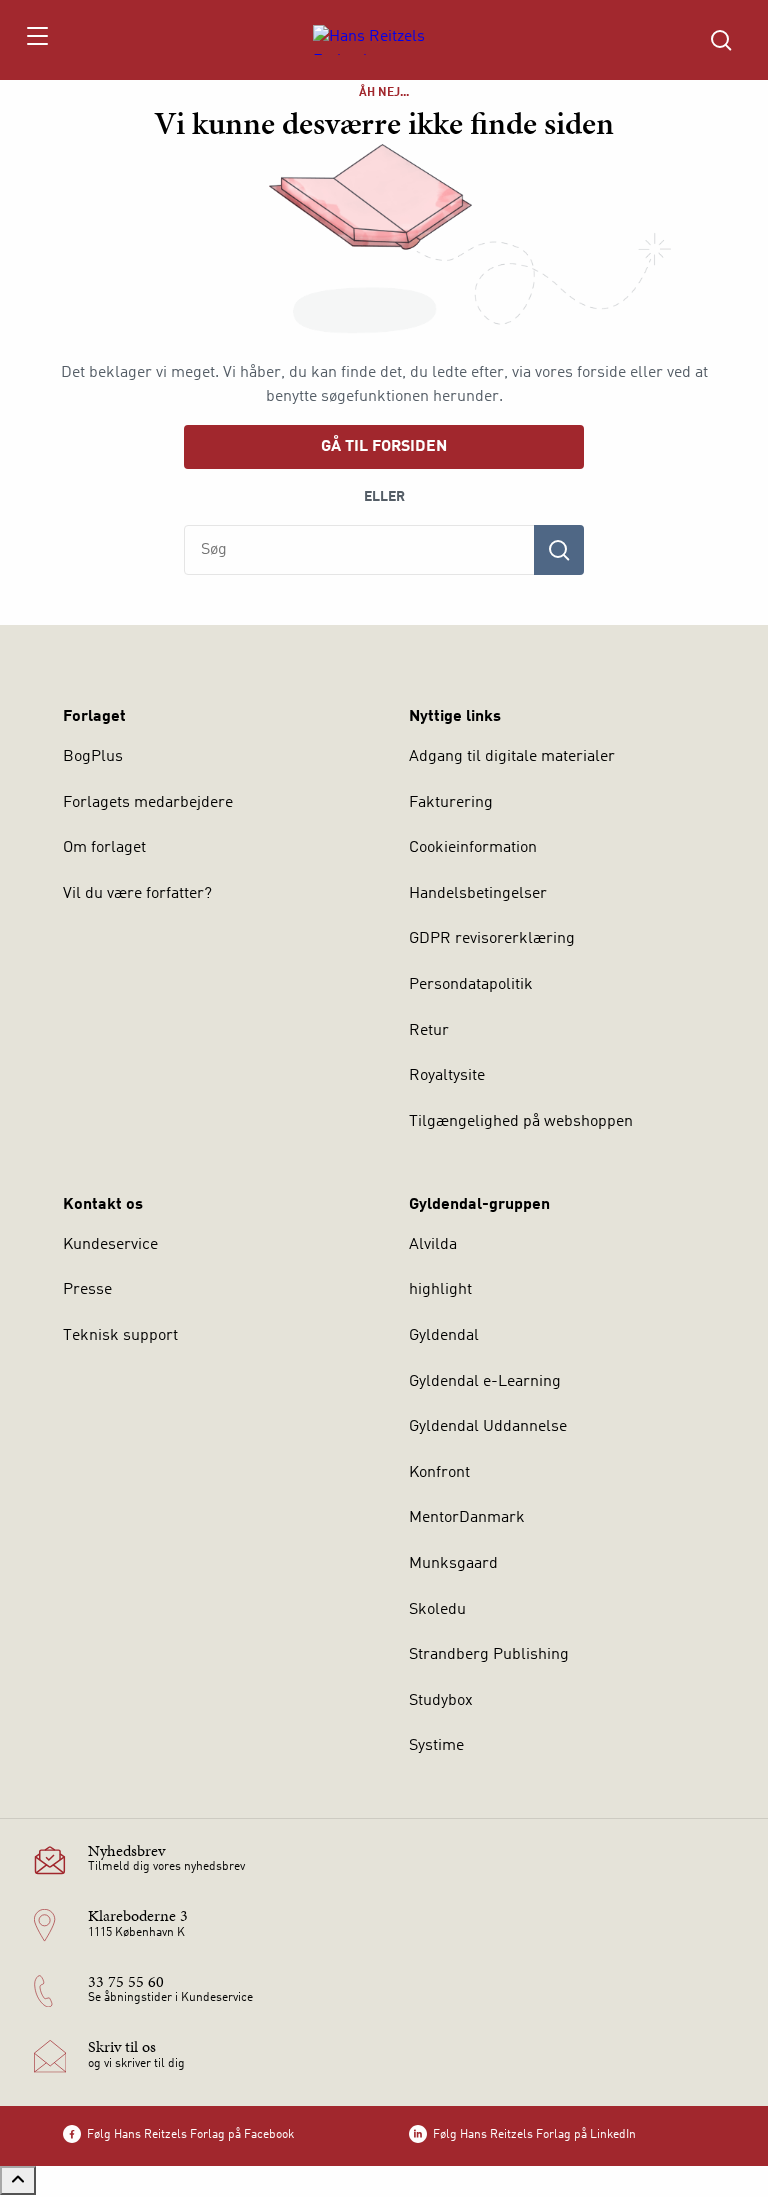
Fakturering (451, 803)
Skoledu (437, 1610)
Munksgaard (453, 1564)
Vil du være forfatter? (137, 894)
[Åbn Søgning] (721, 40)
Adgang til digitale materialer (512, 757)
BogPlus (93, 757)
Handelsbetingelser (478, 894)
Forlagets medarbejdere (148, 803)
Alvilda (433, 1245)
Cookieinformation (473, 848)
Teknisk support (120, 1336)
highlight (440, 1290)
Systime (436, 1746)
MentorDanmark (467, 1518)
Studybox (441, 1701)
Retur (429, 1031)
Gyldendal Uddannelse (488, 1427)
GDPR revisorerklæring (492, 939)
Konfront (439, 1473)
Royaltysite (447, 1076)
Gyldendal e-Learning (485, 1382)
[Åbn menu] (36, 40)
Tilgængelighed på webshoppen (521, 1122)
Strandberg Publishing (489, 1655)
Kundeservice (110, 1245)
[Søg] (559, 550)
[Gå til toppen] (18, 2180)
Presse (87, 1290)
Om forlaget (104, 848)
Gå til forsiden (384, 447)
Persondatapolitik (471, 985)
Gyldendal (444, 1336)
